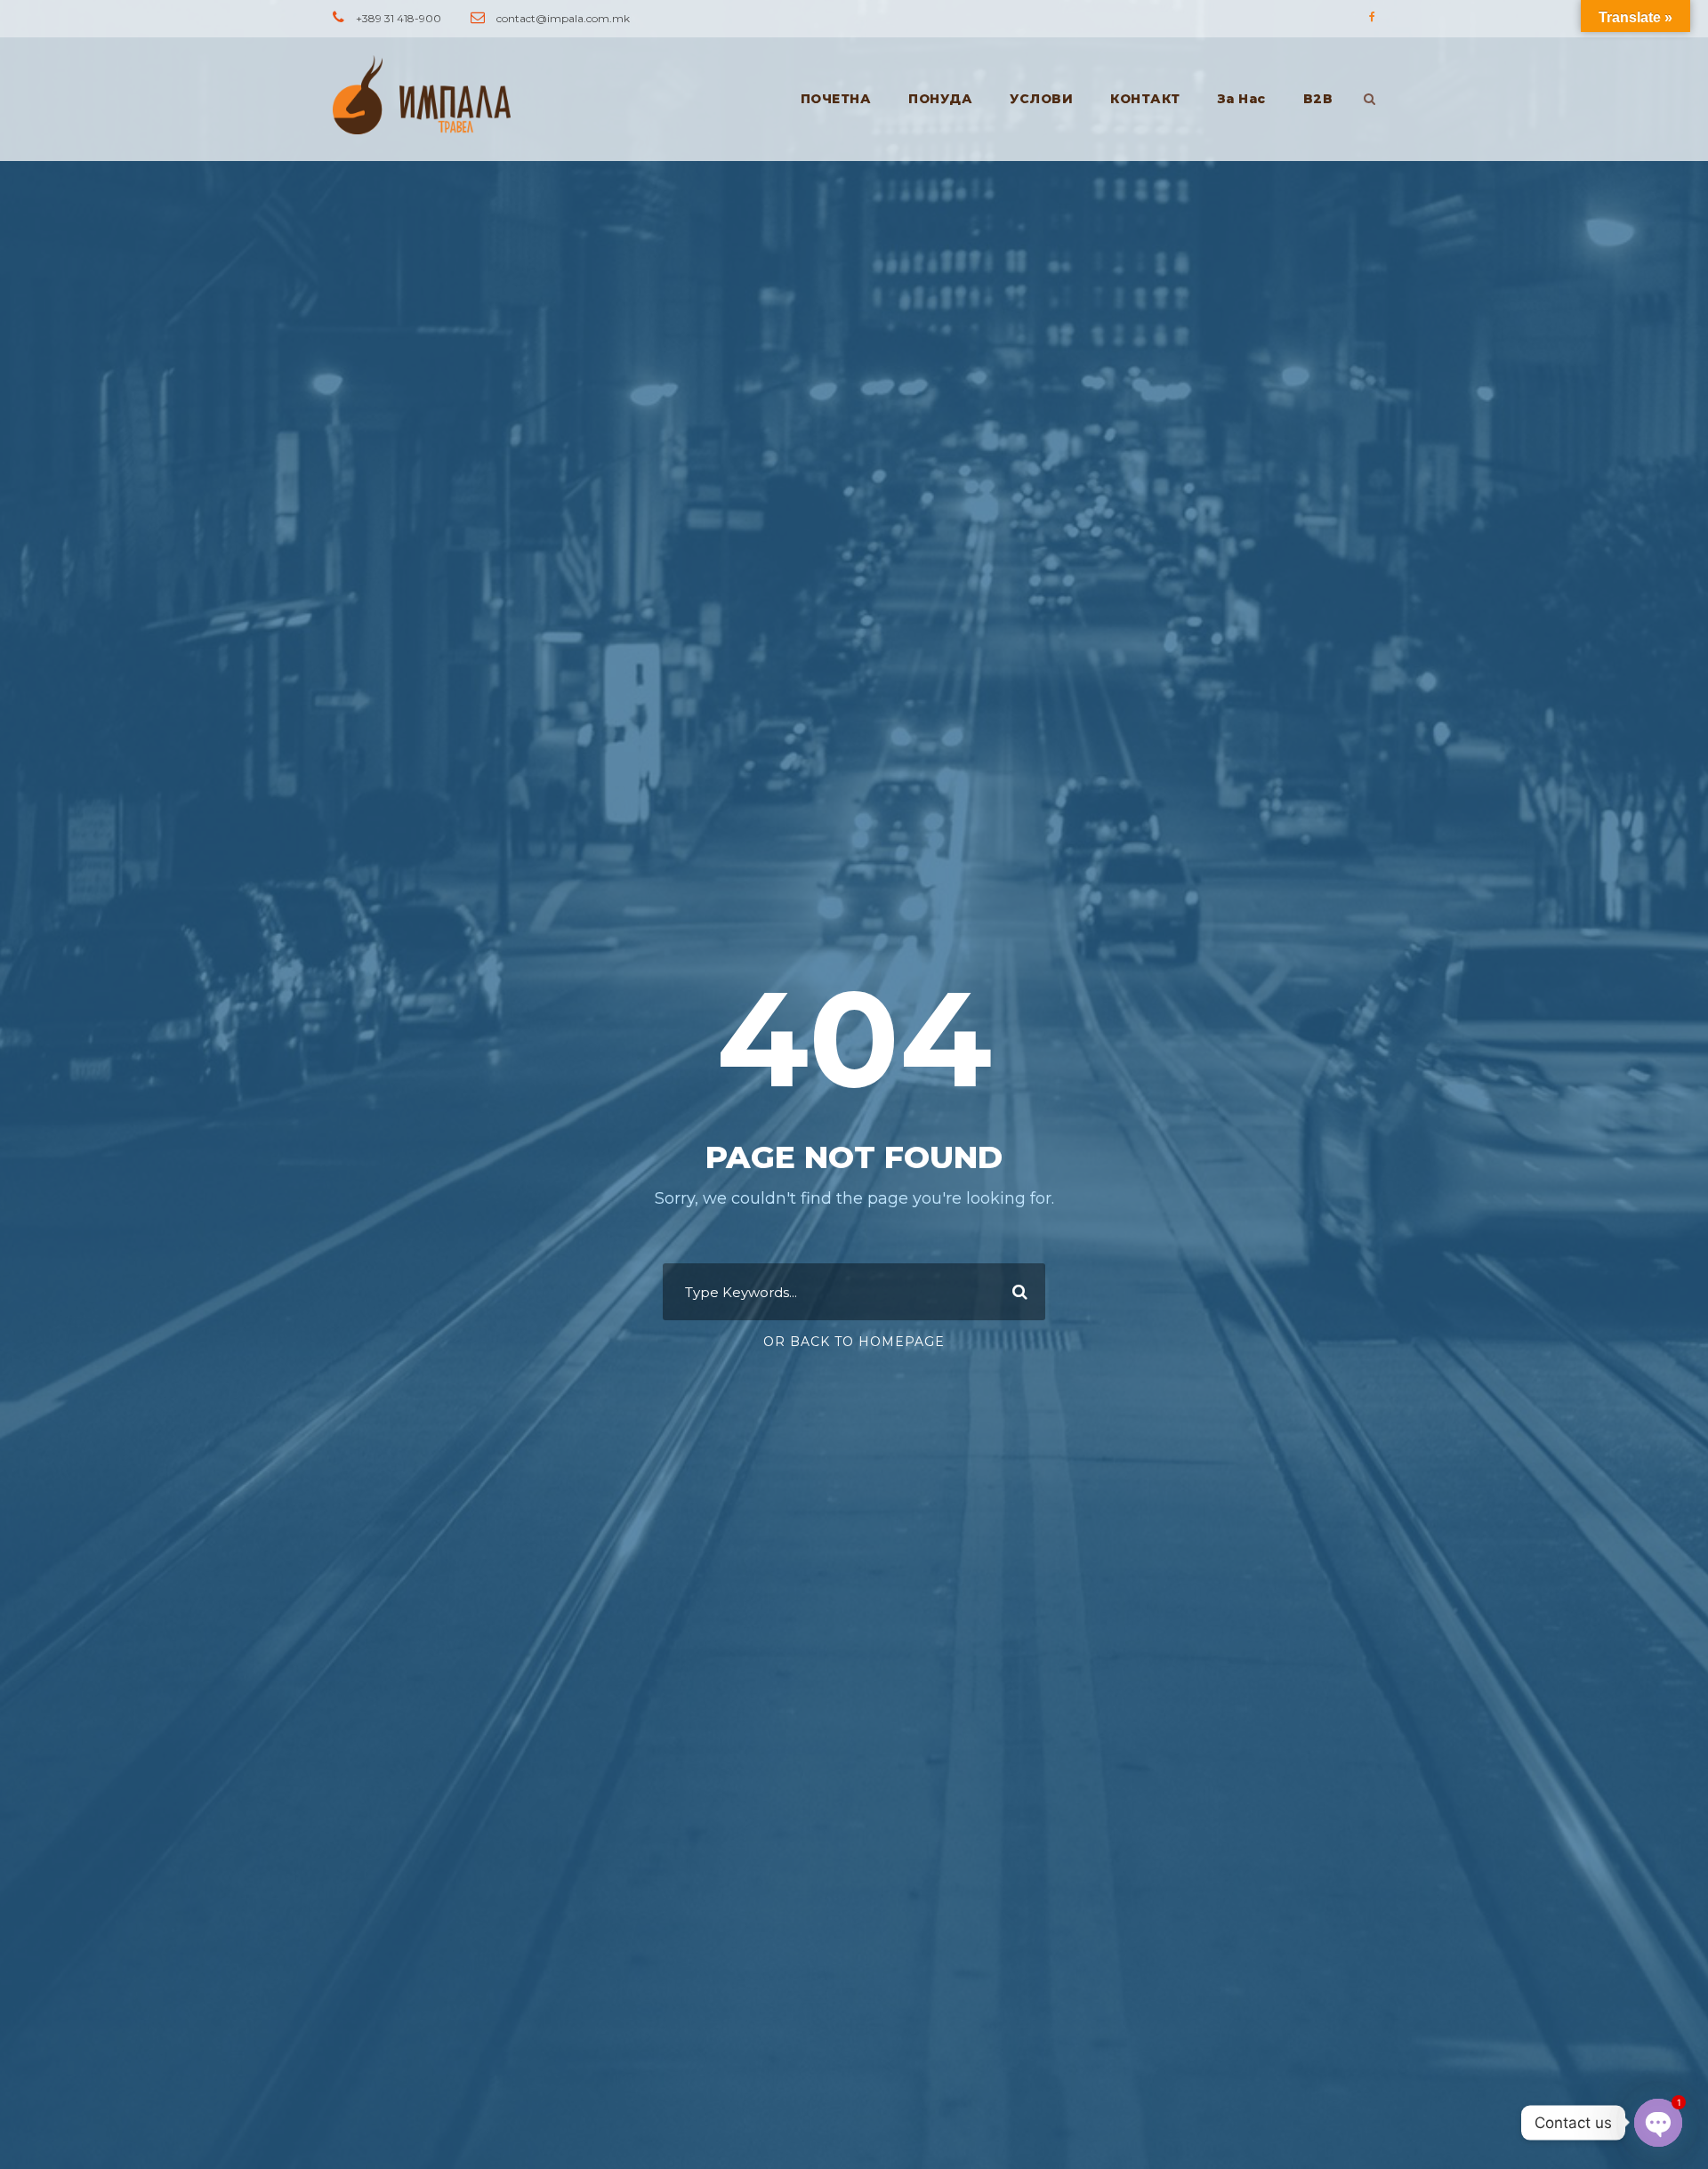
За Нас (1242, 99)
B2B (1318, 99)
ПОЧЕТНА (836, 99)
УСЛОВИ (1041, 99)
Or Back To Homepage (854, 1342)
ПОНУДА (940, 99)
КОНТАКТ (1145, 99)
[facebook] (1372, 16)
